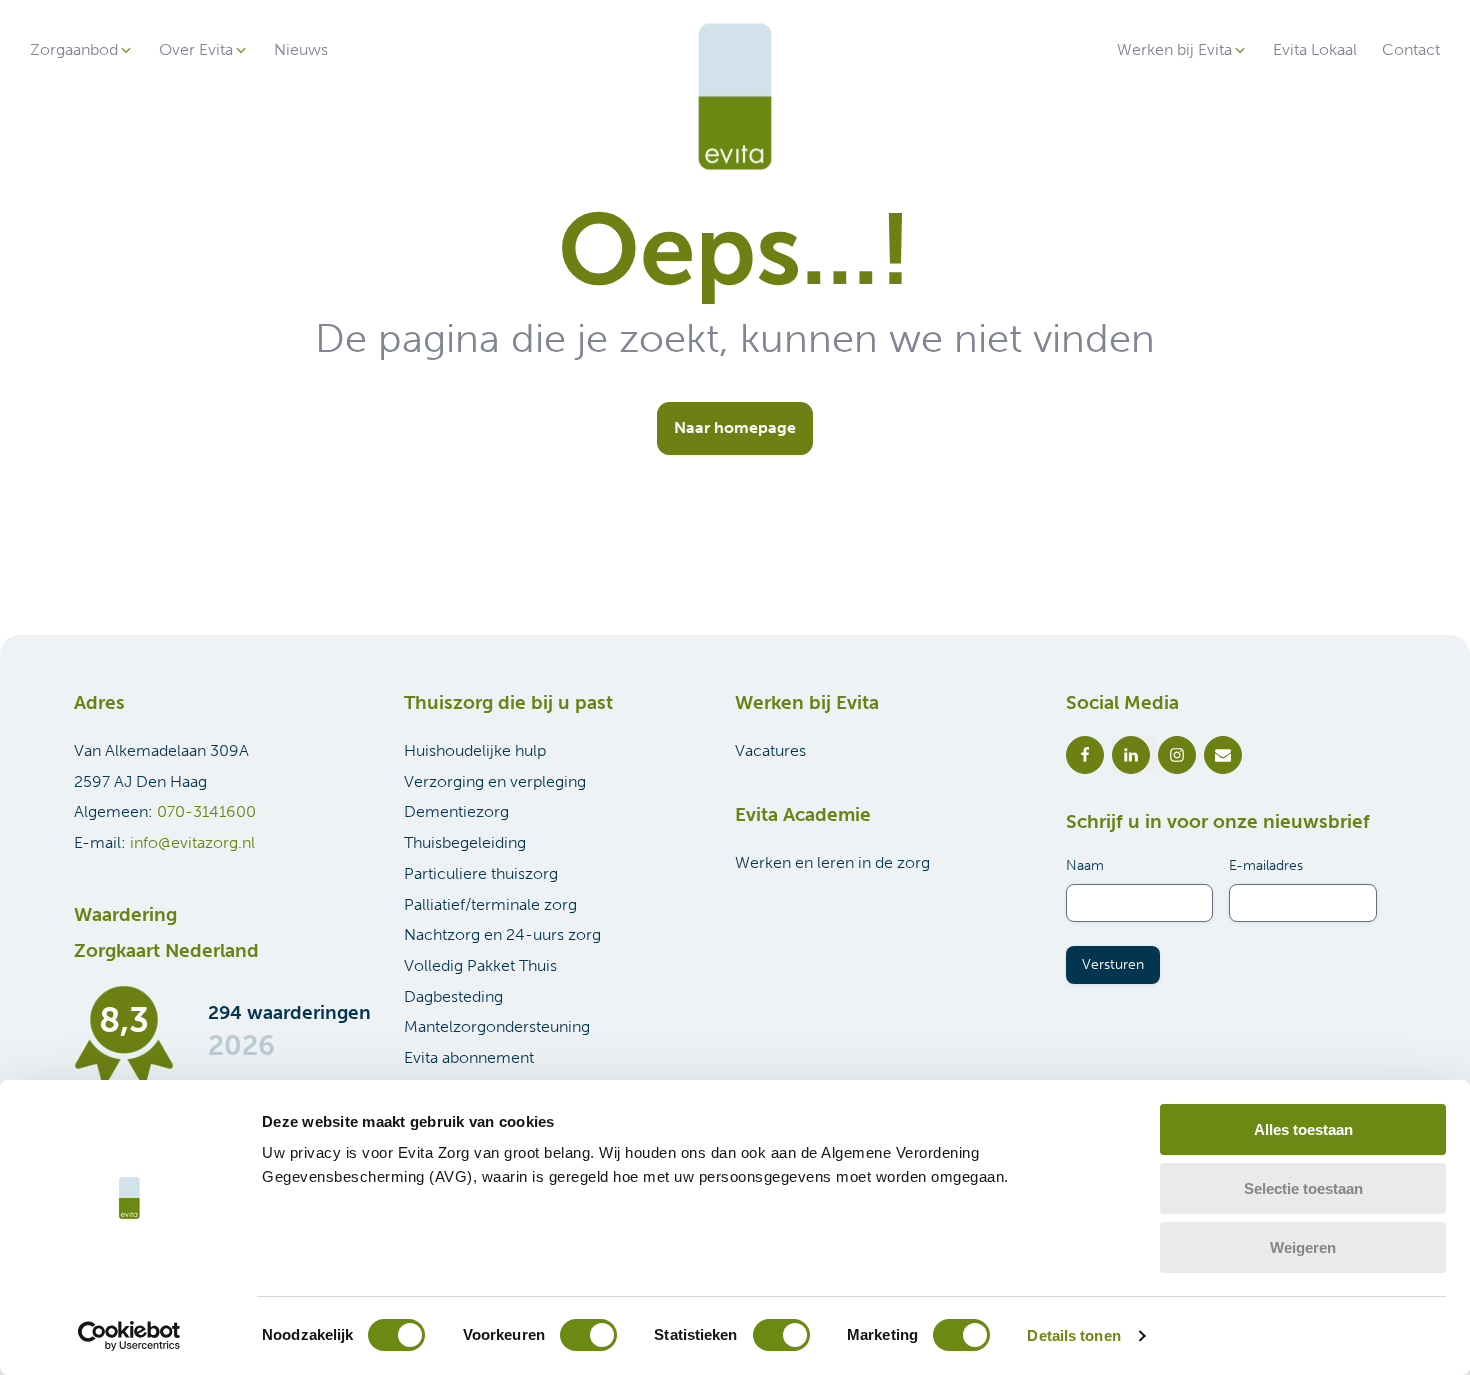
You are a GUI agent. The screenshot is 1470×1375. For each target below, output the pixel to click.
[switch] (588, 1335)
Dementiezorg (456, 811)
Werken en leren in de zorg (832, 862)
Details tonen (1073, 1335)
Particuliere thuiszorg (481, 873)
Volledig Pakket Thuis (480, 965)
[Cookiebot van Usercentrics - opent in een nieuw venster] (129, 1336)
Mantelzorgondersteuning (497, 1026)
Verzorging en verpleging (495, 781)
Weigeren (1303, 1247)
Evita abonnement (469, 1057)
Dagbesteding (453, 996)
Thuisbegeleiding (465, 842)
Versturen (1113, 964)
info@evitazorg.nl (192, 842)
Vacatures (770, 750)
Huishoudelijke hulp (475, 750)
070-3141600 (206, 811)
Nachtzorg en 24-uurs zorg (502, 934)
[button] (82, 50)
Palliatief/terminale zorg (490, 904)
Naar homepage (735, 427)
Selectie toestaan (1303, 1188)
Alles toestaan (1303, 1129)
